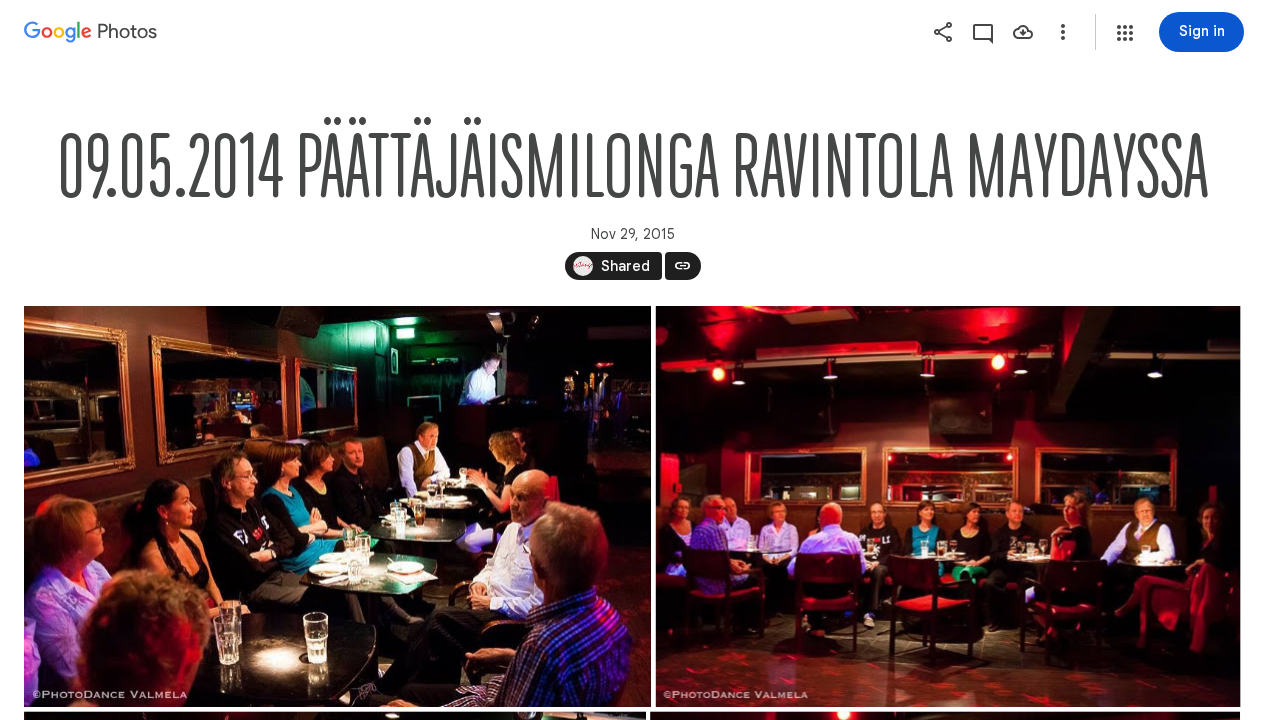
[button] (1125, 33)
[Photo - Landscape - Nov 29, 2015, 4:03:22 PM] (337, 506)
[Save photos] (1023, 32)
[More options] (1063, 32)
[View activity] (983, 32)
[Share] (943, 32)
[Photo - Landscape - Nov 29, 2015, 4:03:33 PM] (948, 506)
